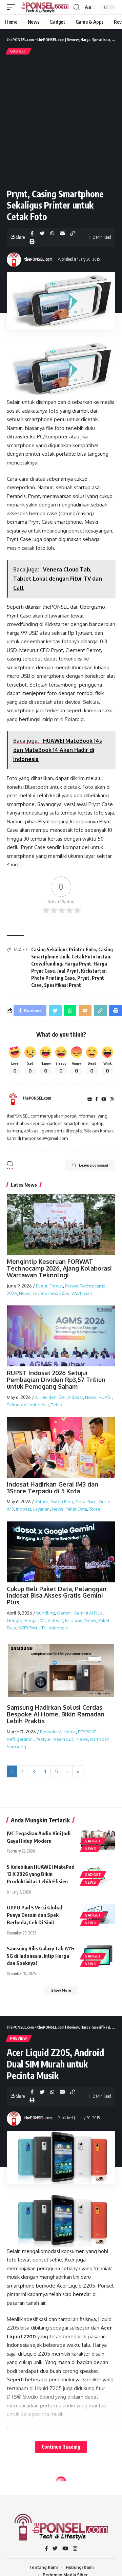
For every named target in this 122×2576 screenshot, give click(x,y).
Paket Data (76, 1509)
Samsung (16, 1747)
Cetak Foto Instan (91, 957)
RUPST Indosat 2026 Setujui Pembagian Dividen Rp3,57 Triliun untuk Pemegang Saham (56, 1380)
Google (15, 1620)
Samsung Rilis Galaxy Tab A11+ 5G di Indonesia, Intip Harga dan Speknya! (41, 1956)
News (25, 1293)
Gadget (18, 51)
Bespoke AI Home (58, 1732)
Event (42, 1286)
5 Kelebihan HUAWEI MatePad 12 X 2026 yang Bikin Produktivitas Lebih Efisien (41, 1874)
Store (95, 1509)
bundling (46, 1613)
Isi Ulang (74, 1620)
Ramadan (100, 1739)
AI (37, 1397)
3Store (42, 1501)
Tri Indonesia (55, 1628)
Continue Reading (61, 2447)
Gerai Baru (86, 1501)
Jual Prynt (68, 971)
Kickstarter (94, 971)
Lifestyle (42, 1739)
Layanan (42, 1509)
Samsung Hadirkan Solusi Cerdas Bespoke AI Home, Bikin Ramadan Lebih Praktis (56, 1714)
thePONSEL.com (38, 259)
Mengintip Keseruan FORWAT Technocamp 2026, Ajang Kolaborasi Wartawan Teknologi (59, 1268)
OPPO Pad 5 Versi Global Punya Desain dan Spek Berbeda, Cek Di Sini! (34, 1915)
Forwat (56, 1286)
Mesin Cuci (64, 1739)
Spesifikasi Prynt (63, 985)
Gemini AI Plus (88, 1613)
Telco (56, 1405)
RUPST (105, 1397)
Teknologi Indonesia (28, 1405)
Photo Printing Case (53, 978)
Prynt (83, 978)
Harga (30, 1620)
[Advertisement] (61, 121)
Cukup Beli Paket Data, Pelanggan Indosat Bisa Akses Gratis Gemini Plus (57, 1596)
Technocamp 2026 (51, 1293)
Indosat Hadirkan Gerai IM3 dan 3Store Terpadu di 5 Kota (53, 1488)
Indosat (75, 1397)
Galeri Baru (62, 1501)
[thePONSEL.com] (45, 7)
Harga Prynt (78, 964)
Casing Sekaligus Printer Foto (64, 949)
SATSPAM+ (29, 1628)
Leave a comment (94, 1165)
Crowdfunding (47, 964)
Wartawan (82, 1293)
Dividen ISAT (53, 1397)
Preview (19, 2038)
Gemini (64, 1613)
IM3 (42, 1620)
